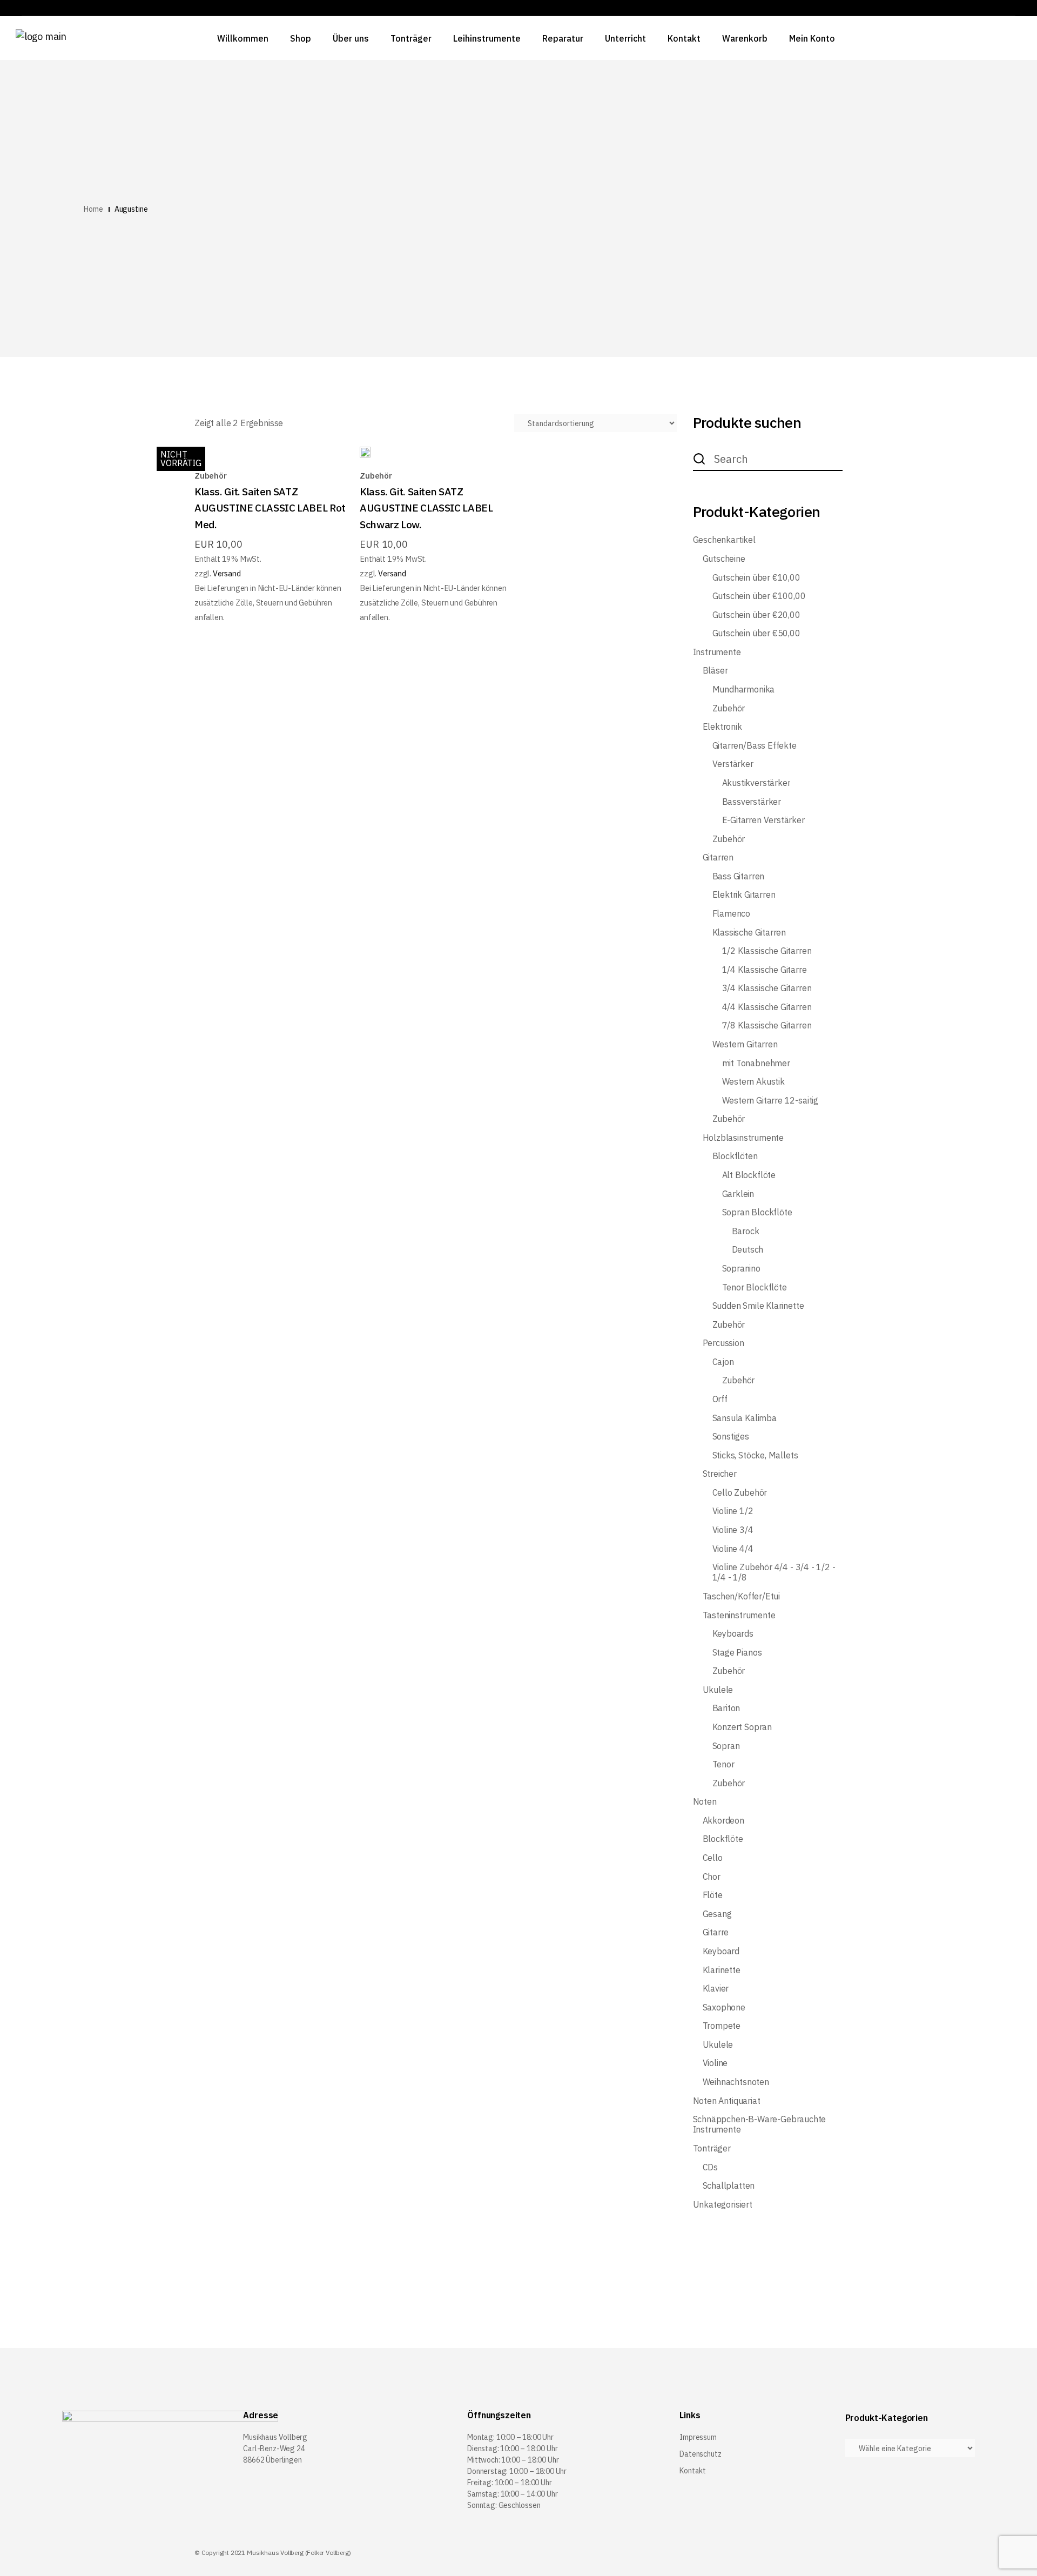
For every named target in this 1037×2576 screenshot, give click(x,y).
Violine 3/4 (733, 1530)
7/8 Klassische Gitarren (767, 1025)
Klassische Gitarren (749, 933)
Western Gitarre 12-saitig (770, 1101)
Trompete (722, 2026)
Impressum (698, 2437)
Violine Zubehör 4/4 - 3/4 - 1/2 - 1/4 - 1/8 (774, 1572)
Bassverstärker (752, 802)
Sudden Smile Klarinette (758, 1306)
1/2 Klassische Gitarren (767, 951)
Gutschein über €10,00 (756, 578)
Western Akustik (753, 1082)
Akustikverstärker (756, 783)
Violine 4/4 (733, 1549)
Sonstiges (731, 1437)
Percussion (723, 1343)
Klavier (716, 1989)
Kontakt (693, 2471)
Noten (705, 1802)
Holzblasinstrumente (743, 1138)
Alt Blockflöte (749, 1175)
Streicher (720, 1474)
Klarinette (722, 1970)
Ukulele (718, 1690)
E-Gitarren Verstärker (763, 820)
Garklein (738, 1194)
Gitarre (716, 1932)
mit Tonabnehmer (756, 1063)
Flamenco (732, 914)
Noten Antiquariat (727, 2101)
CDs (710, 2167)
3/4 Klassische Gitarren (767, 988)
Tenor (723, 1764)
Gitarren (718, 857)
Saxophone (724, 2007)
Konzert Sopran (742, 1727)
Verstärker (733, 764)
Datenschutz (700, 2454)
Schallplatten (729, 2186)
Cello (713, 1858)
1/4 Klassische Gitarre (765, 970)
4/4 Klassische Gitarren (767, 1007)
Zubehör (211, 476)
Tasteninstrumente (739, 1615)
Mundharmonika (744, 690)
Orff (720, 1399)
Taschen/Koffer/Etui (742, 1596)
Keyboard (721, 1951)
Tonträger (712, 2148)
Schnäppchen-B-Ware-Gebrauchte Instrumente (760, 2124)
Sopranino (741, 1269)
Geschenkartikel (724, 540)
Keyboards (733, 1634)
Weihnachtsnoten (736, 2082)
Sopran (726, 1746)
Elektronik (722, 727)
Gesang (717, 1914)
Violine (715, 2063)
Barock (746, 1231)
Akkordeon (723, 1821)
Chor (712, 1877)
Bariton (726, 1708)
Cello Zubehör (740, 1493)
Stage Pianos (737, 1653)
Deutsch (748, 1250)
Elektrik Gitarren (744, 895)
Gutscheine (724, 559)
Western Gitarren (745, 1044)
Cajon (723, 1362)
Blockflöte (723, 1839)
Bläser (715, 671)
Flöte (713, 1895)
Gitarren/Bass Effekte (755, 746)
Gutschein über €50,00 (756, 633)
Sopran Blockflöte (757, 1212)
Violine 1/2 (733, 1511)
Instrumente (717, 652)
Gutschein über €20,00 (756, 615)
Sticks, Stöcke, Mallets (755, 1455)
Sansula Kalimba (745, 1418)
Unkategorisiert (723, 2205)
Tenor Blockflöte (755, 1287)
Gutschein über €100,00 (759, 596)
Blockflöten (735, 1156)
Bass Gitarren (739, 876)
